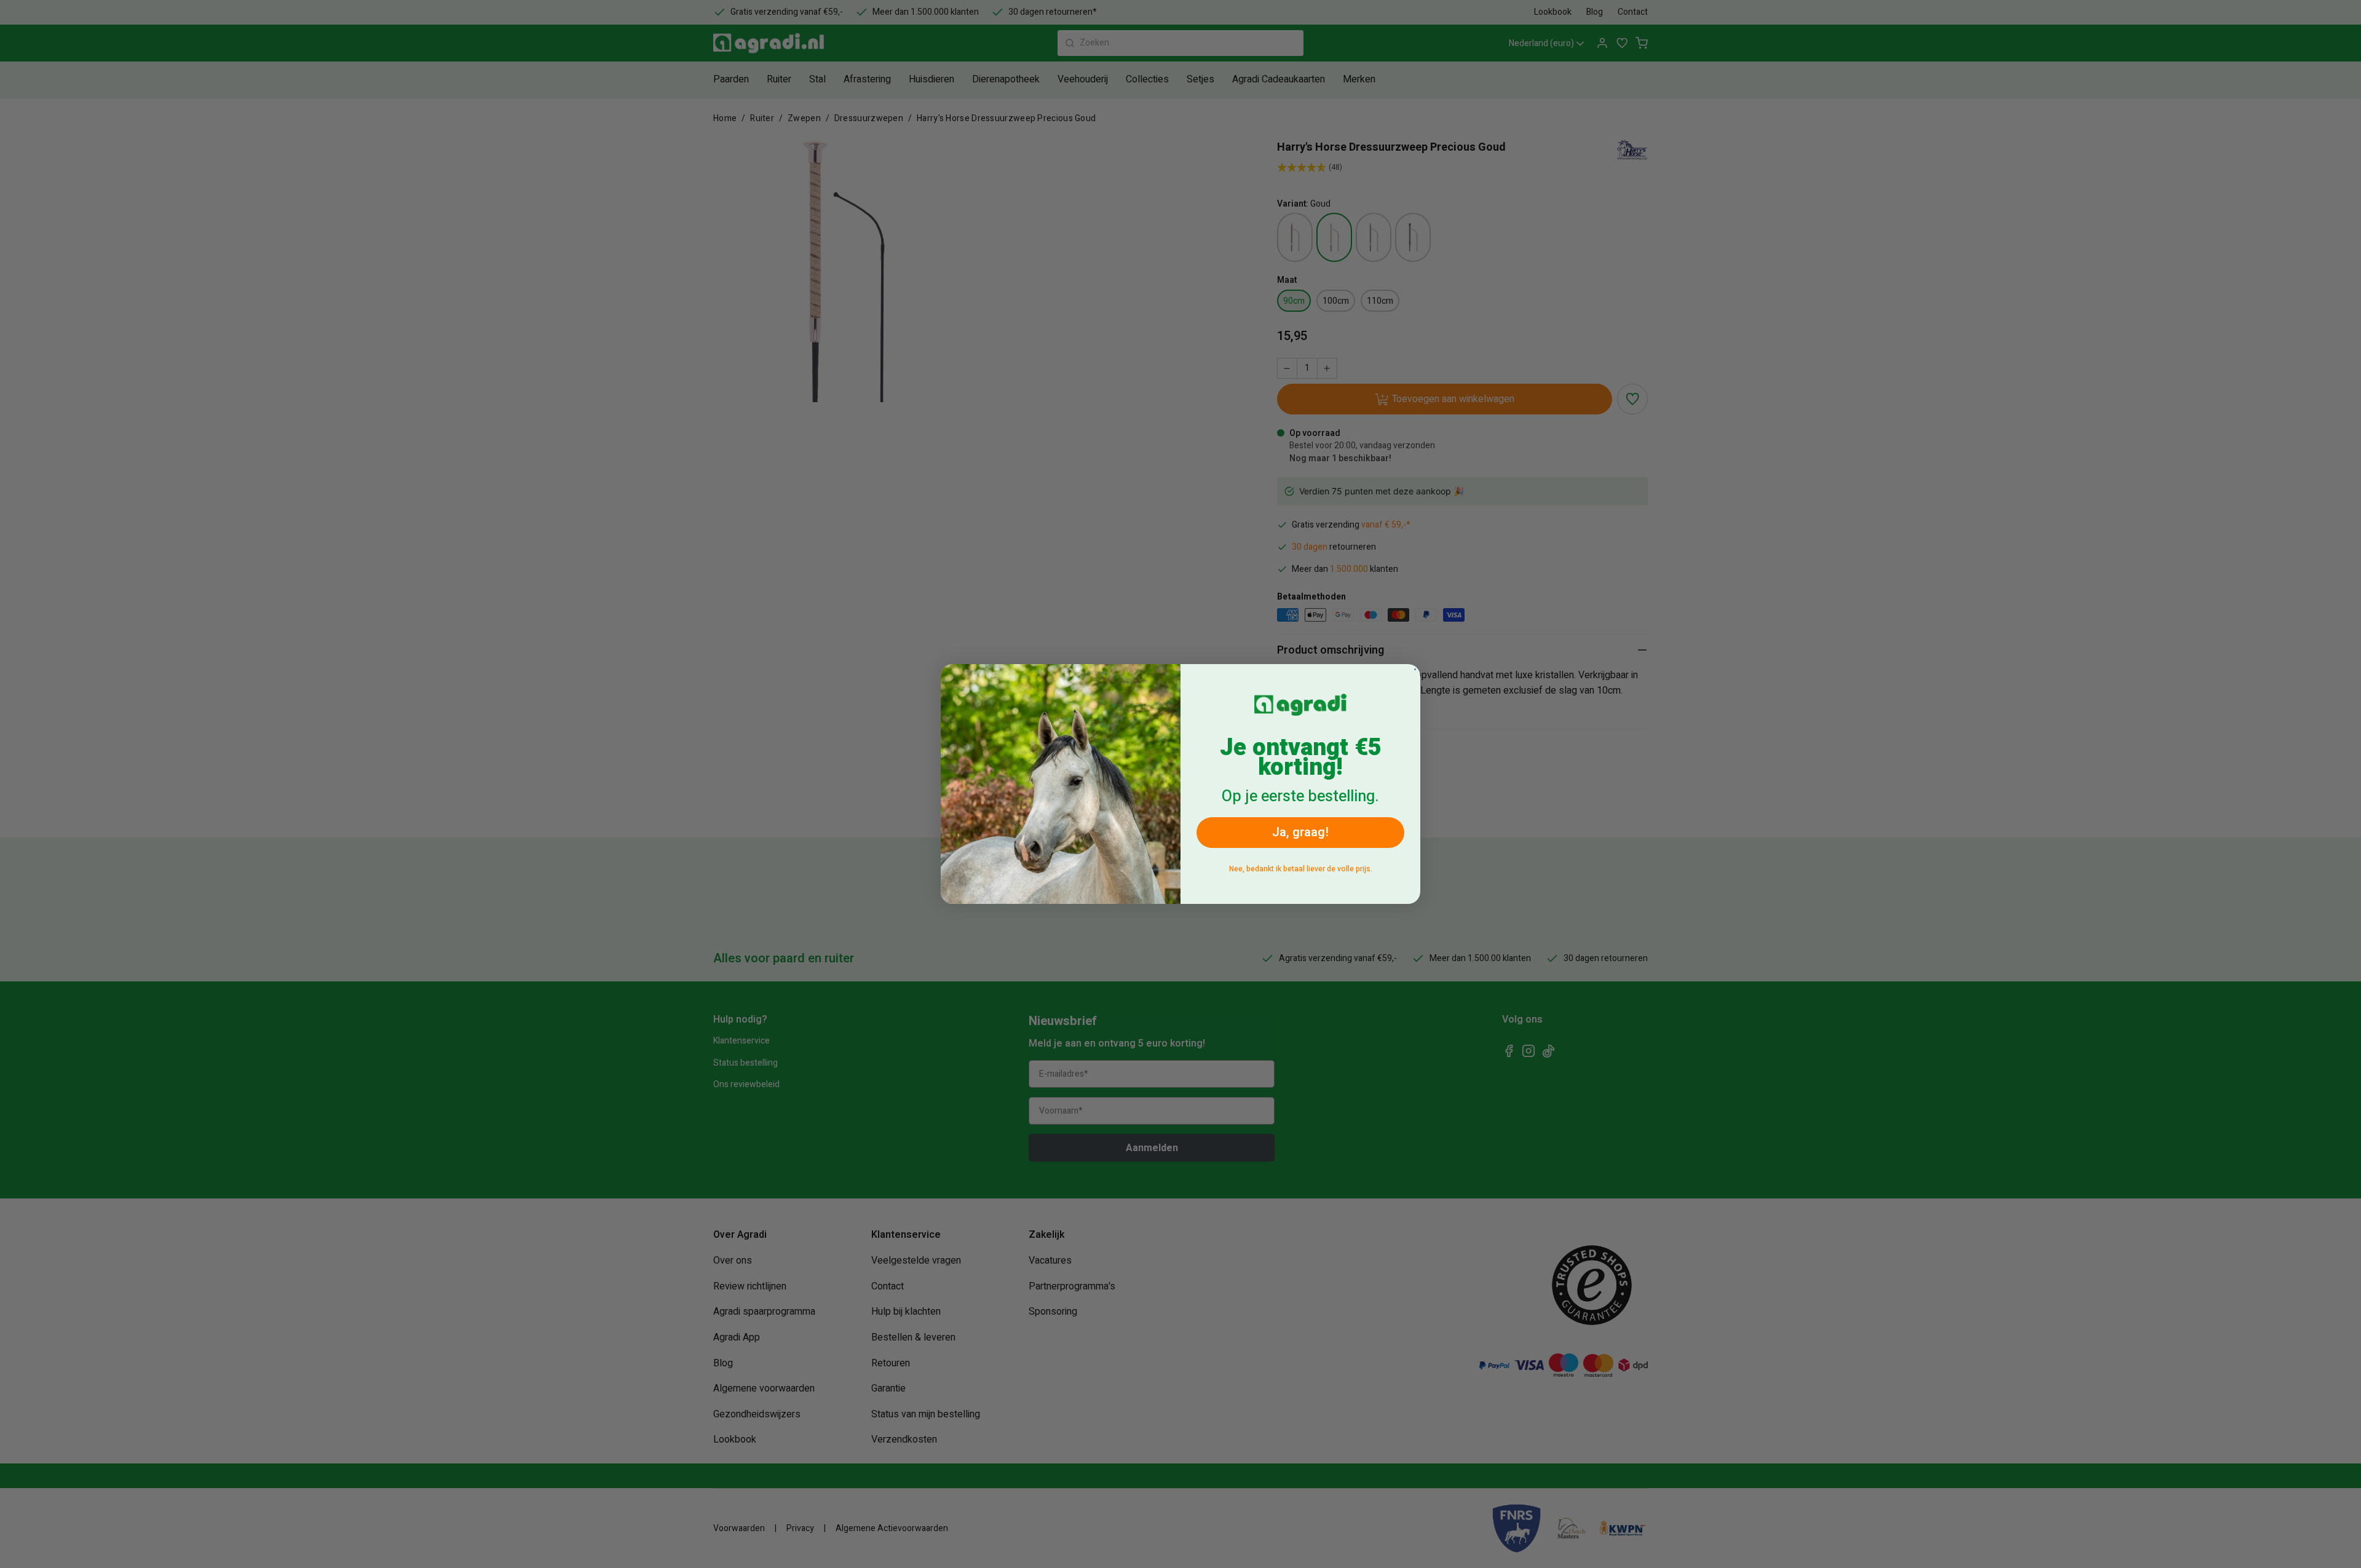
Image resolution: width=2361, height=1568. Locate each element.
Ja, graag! (1300, 832)
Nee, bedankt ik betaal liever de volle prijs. (1301, 869)
